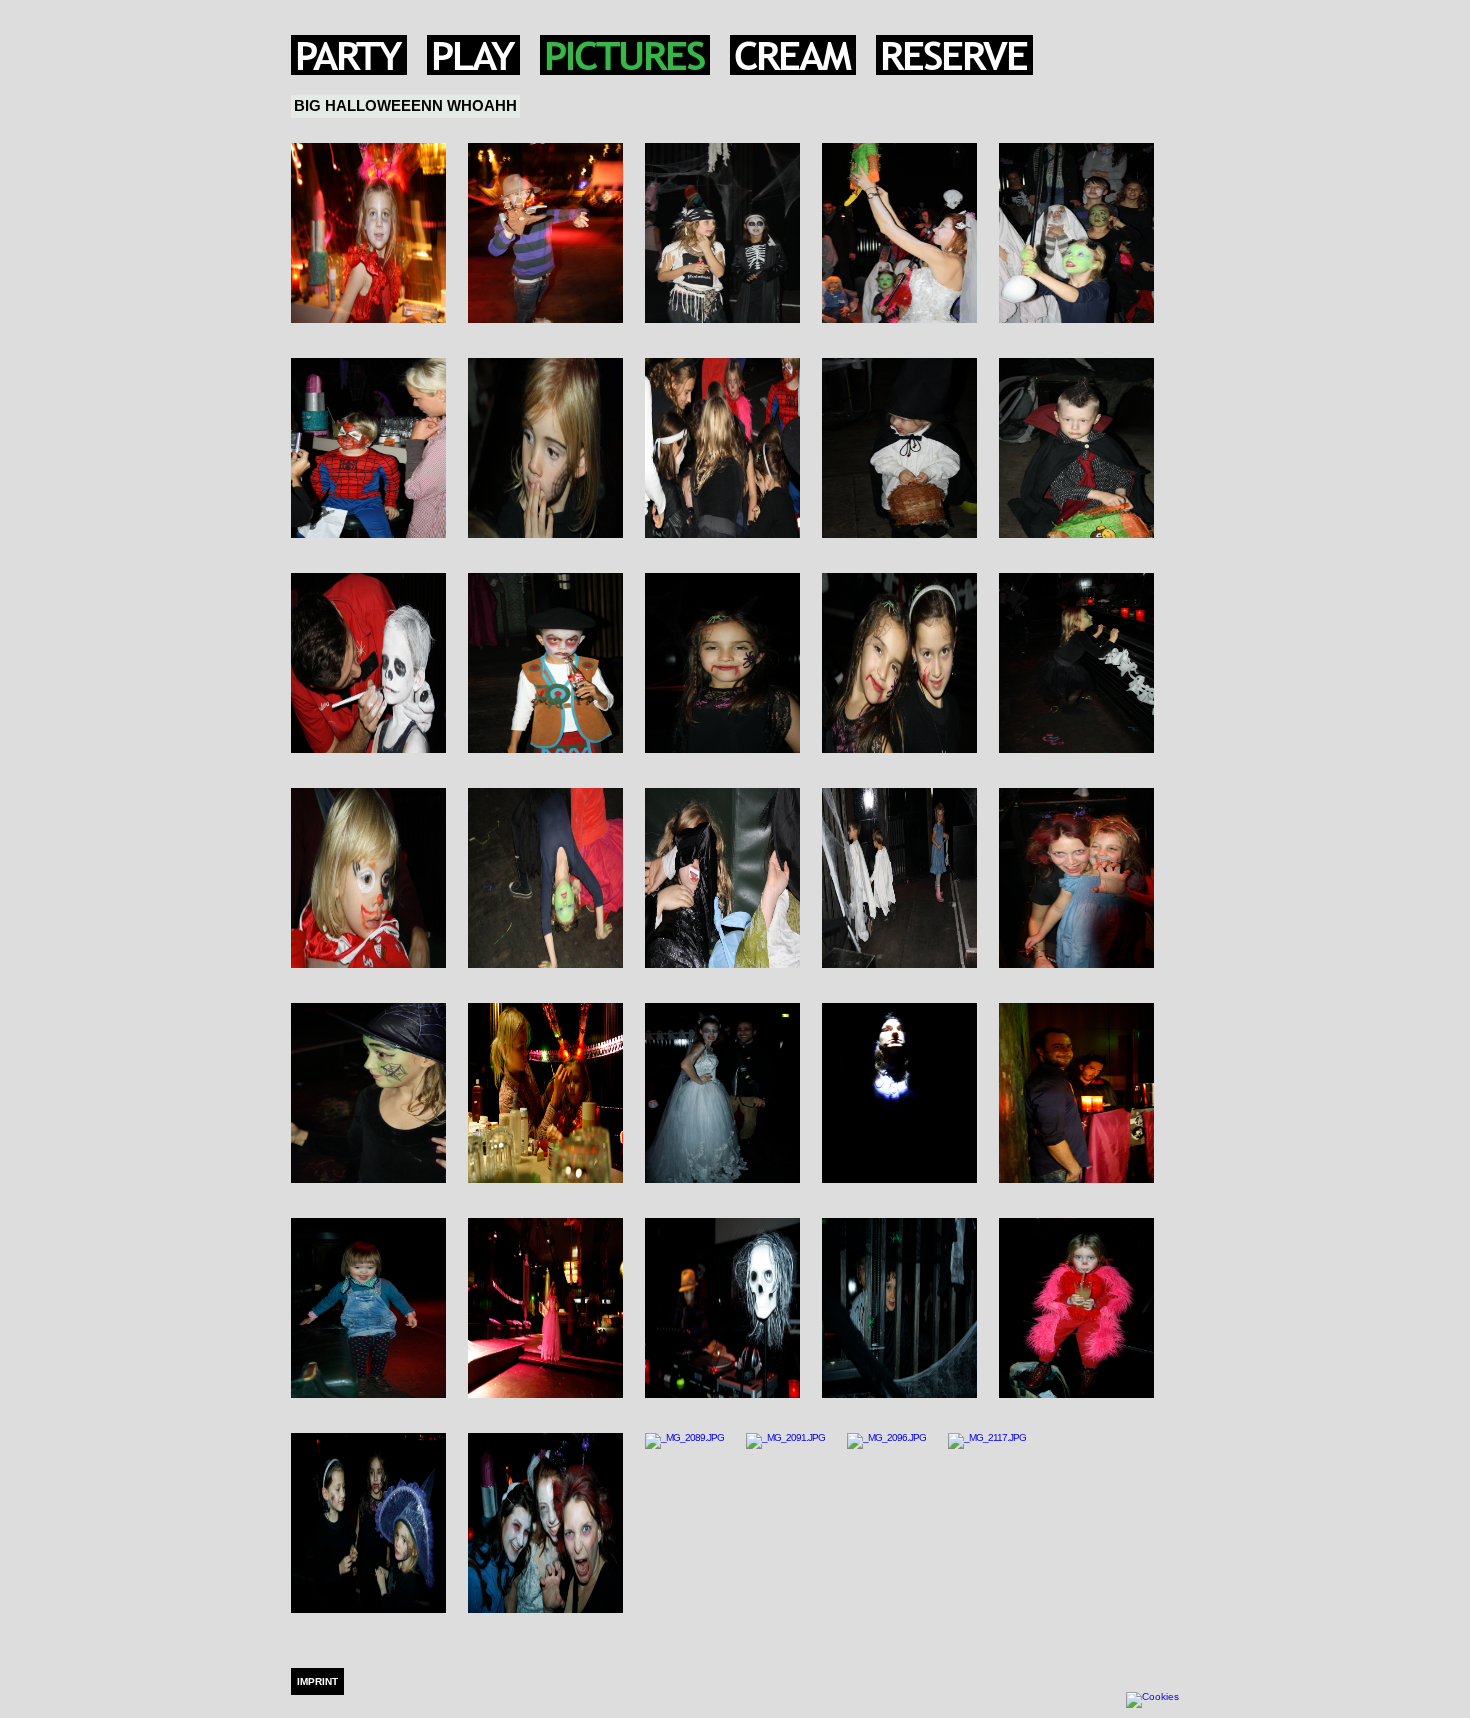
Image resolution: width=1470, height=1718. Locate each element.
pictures (625, 55)
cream (793, 55)
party (349, 55)
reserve (954, 55)
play (473, 55)
